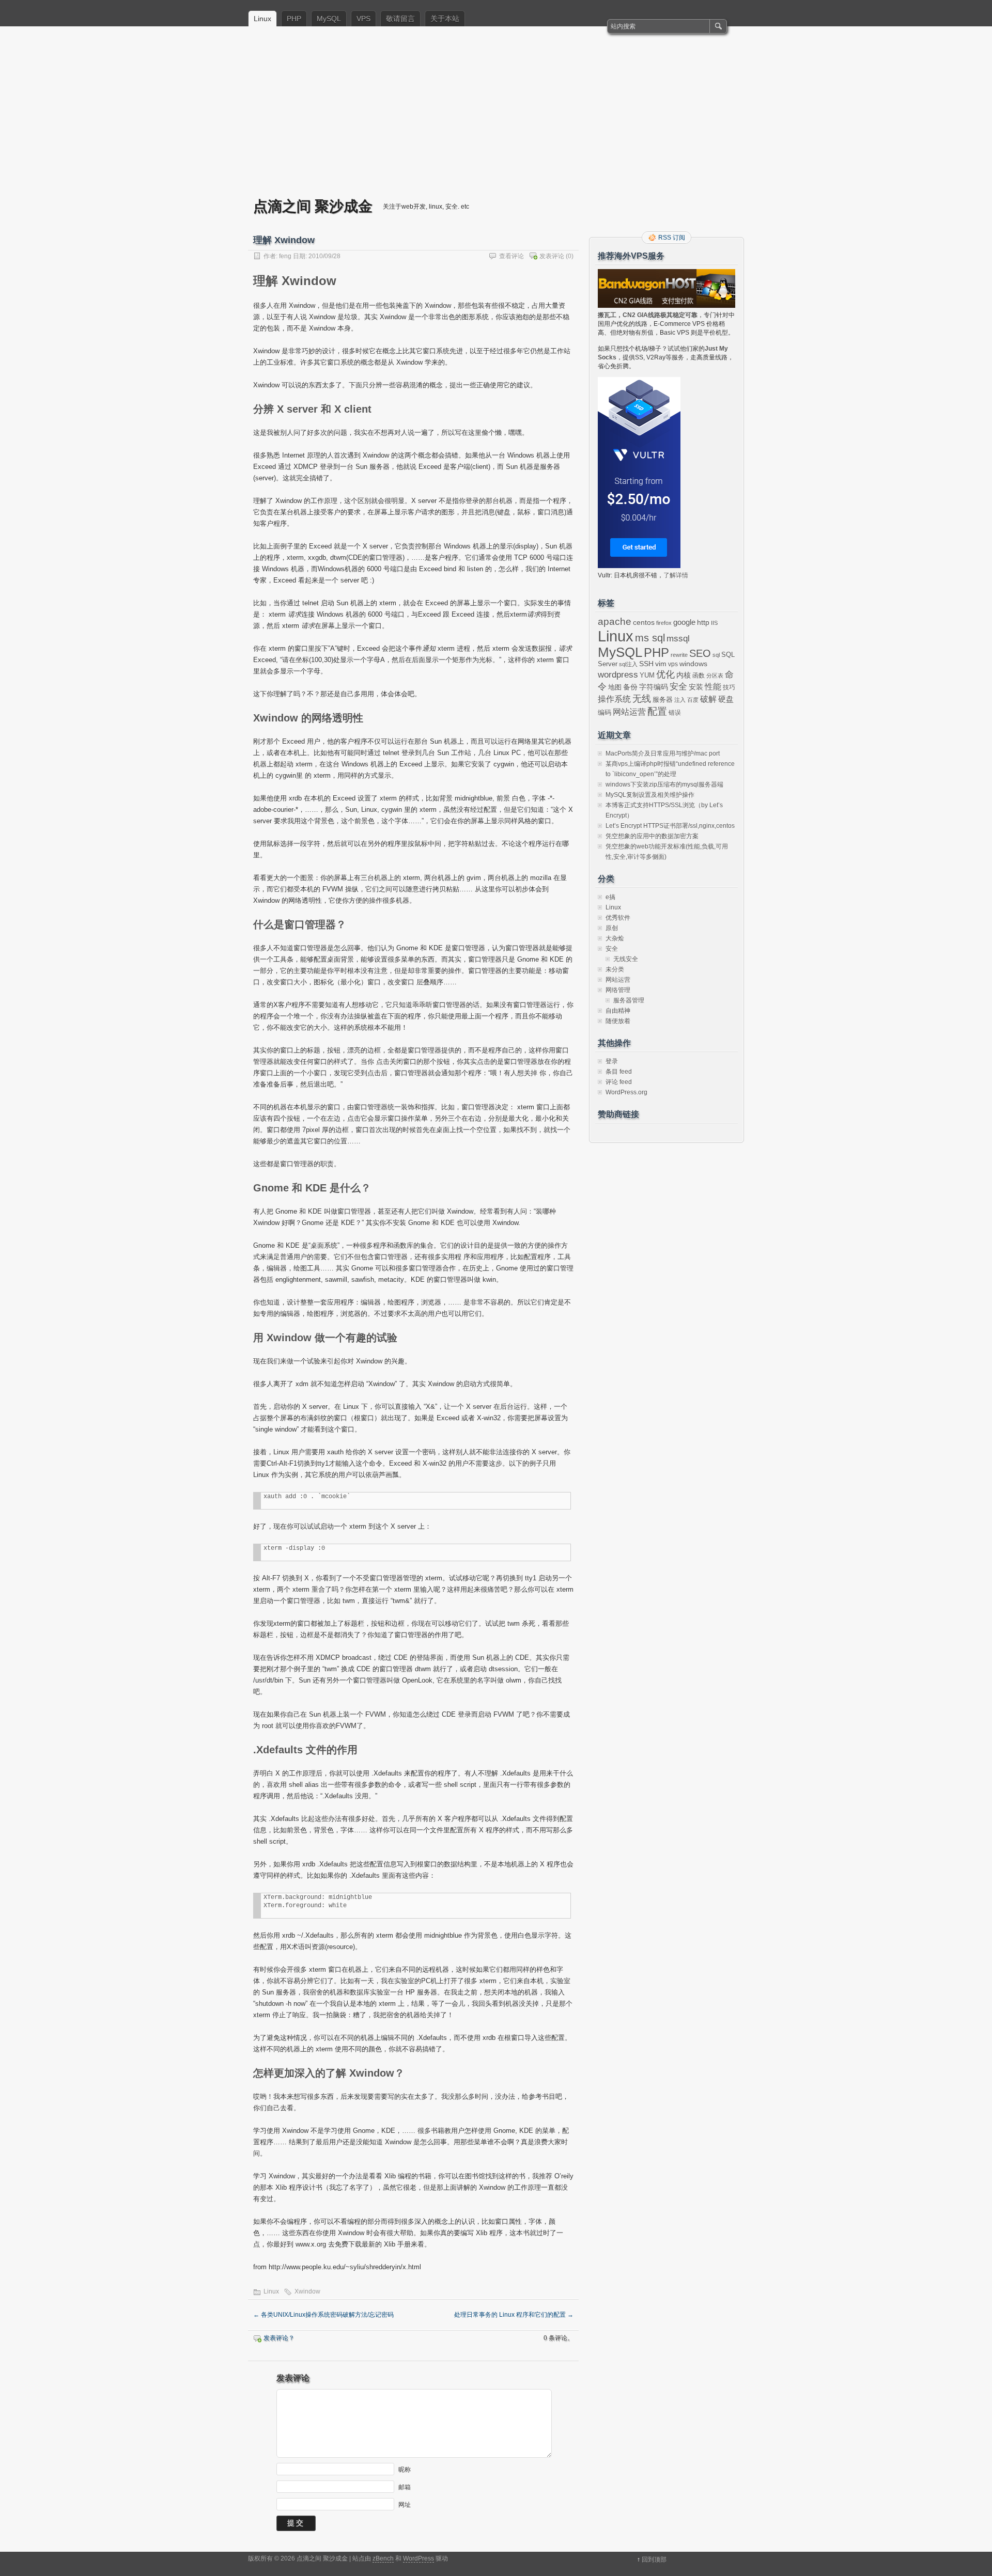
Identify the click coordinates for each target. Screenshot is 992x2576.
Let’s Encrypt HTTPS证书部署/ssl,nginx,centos (670, 826)
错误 (675, 713)
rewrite (679, 655)
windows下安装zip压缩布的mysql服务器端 (664, 784)
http (703, 622)
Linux (262, 19)
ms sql (650, 638)
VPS (363, 19)
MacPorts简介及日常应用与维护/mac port (663, 753)
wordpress (618, 674)
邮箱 (405, 2487)
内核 (684, 675)
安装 (696, 687)
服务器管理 (629, 1000)
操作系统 (614, 699)
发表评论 (552, 256)
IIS (714, 623)
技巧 (729, 687)
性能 (713, 687)
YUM (647, 675)
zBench (383, 2558)
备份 (630, 687)
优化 (665, 674)
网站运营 (629, 712)
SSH (646, 664)
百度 (693, 700)
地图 (615, 687)
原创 (612, 928)
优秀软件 (618, 918)
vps (673, 664)
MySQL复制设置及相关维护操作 (650, 795)
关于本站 (445, 19)
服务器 (663, 700)
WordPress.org (626, 1092)
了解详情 (676, 575)
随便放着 (618, 1021)
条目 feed (619, 1072)
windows (693, 664)
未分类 (615, 969)
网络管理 (618, 990)
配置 (657, 711)
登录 (612, 1061)
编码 (605, 712)
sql (716, 655)
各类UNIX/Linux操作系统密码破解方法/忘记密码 (323, 2315)
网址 (405, 2505)
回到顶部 (654, 2559)
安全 (678, 687)
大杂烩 (615, 938)
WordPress (419, 2558)
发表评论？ (279, 2338)
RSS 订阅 (672, 238)
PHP (294, 19)
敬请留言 (400, 19)
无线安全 (626, 959)
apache (615, 622)
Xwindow (307, 2291)
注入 (680, 700)
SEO (700, 653)
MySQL (329, 19)
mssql (678, 638)
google (684, 622)
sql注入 (628, 664)
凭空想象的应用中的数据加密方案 (652, 836)
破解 (708, 699)
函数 (699, 676)
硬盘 (726, 699)
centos (644, 622)
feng (285, 256)
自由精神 (618, 1011)
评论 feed (619, 1082)
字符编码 (654, 687)
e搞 (610, 897)
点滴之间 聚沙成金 (313, 206)
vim (661, 664)
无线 (642, 699)
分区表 (715, 676)
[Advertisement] (496, 119)
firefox (664, 623)
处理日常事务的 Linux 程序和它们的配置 (514, 2315)
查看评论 (512, 256)
